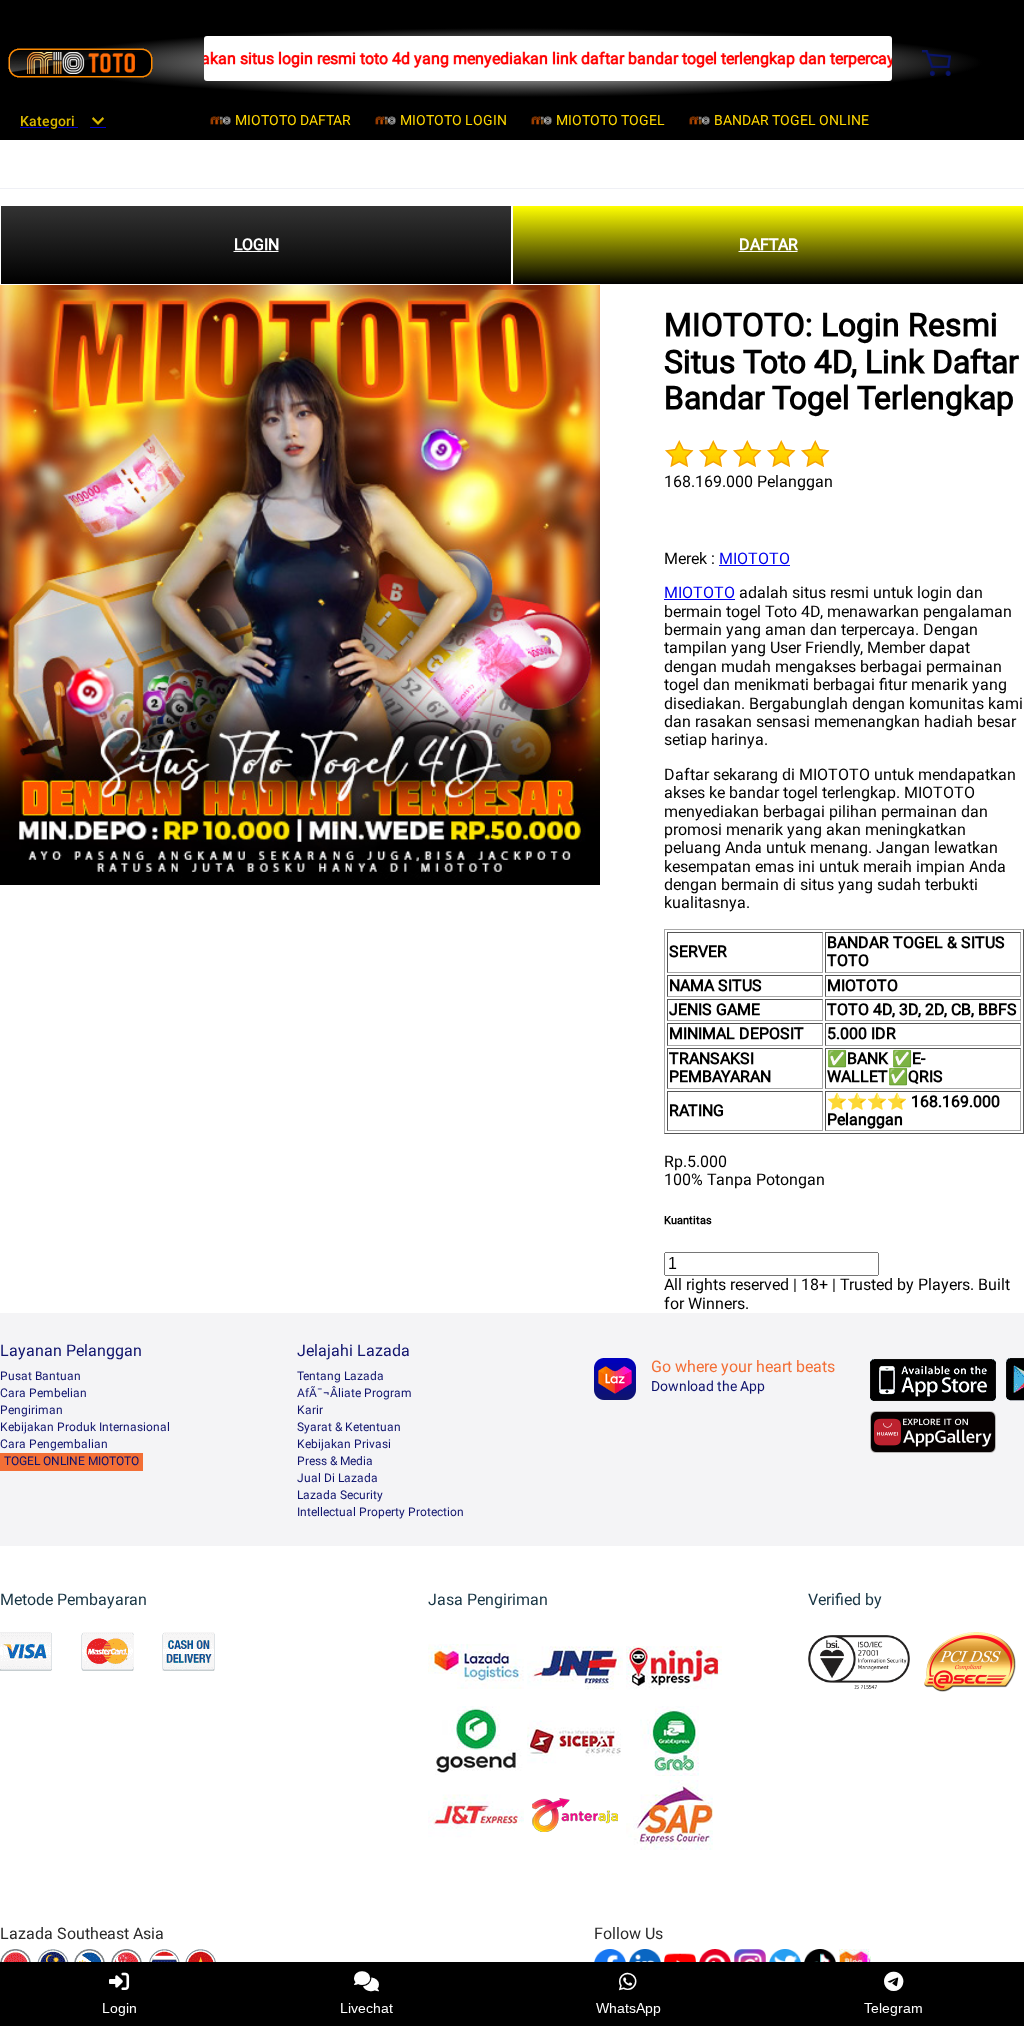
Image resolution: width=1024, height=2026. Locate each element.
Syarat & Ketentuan (349, 1427)
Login (119, 2008)
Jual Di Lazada (337, 1478)
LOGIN (256, 244)
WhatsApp (628, 2008)
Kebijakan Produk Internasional (85, 1427)
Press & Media (335, 1461)
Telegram (893, 2008)
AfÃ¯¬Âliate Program (354, 1393)
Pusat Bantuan (40, 1376)
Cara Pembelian (43, 1393)
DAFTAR (768, 244)
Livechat (366, 2008)
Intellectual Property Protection (380, 1512)
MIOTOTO (754, 558)
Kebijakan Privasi (344, 1444)
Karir (310, 1410)
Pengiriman (31, 1410)
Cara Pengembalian (54, 1444)
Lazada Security (340, 1495)
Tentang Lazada (340, 1376)
